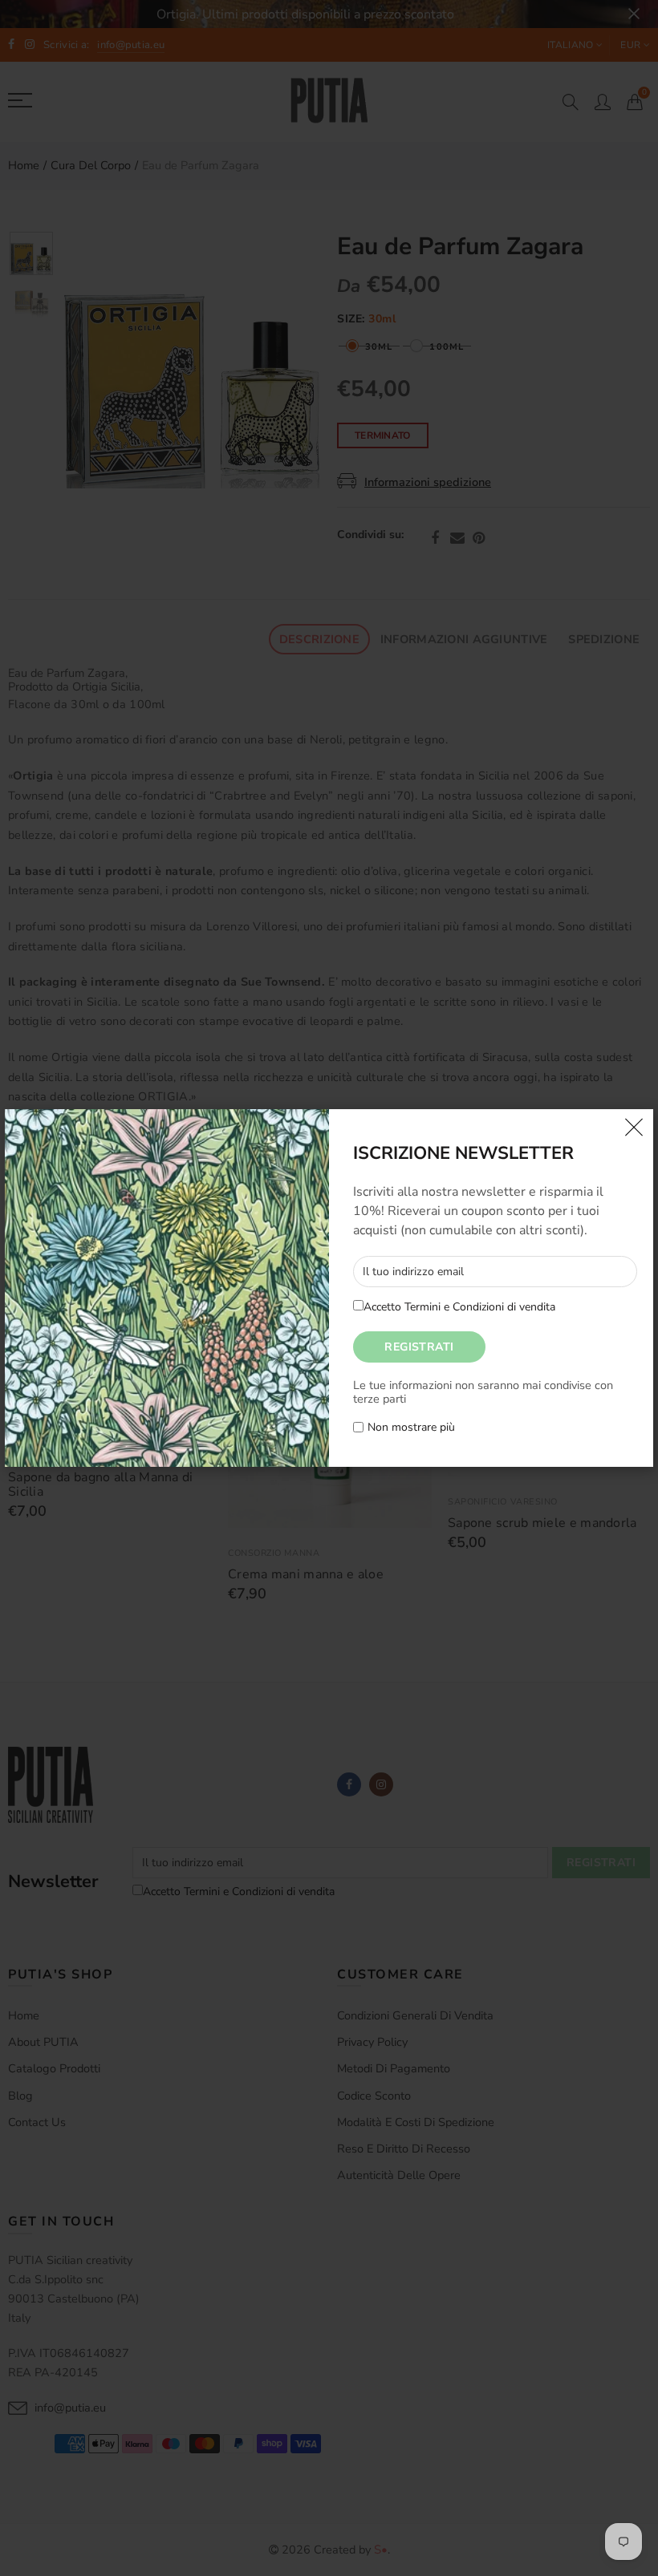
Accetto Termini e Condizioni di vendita (459, 1307)
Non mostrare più (411, 1428)
